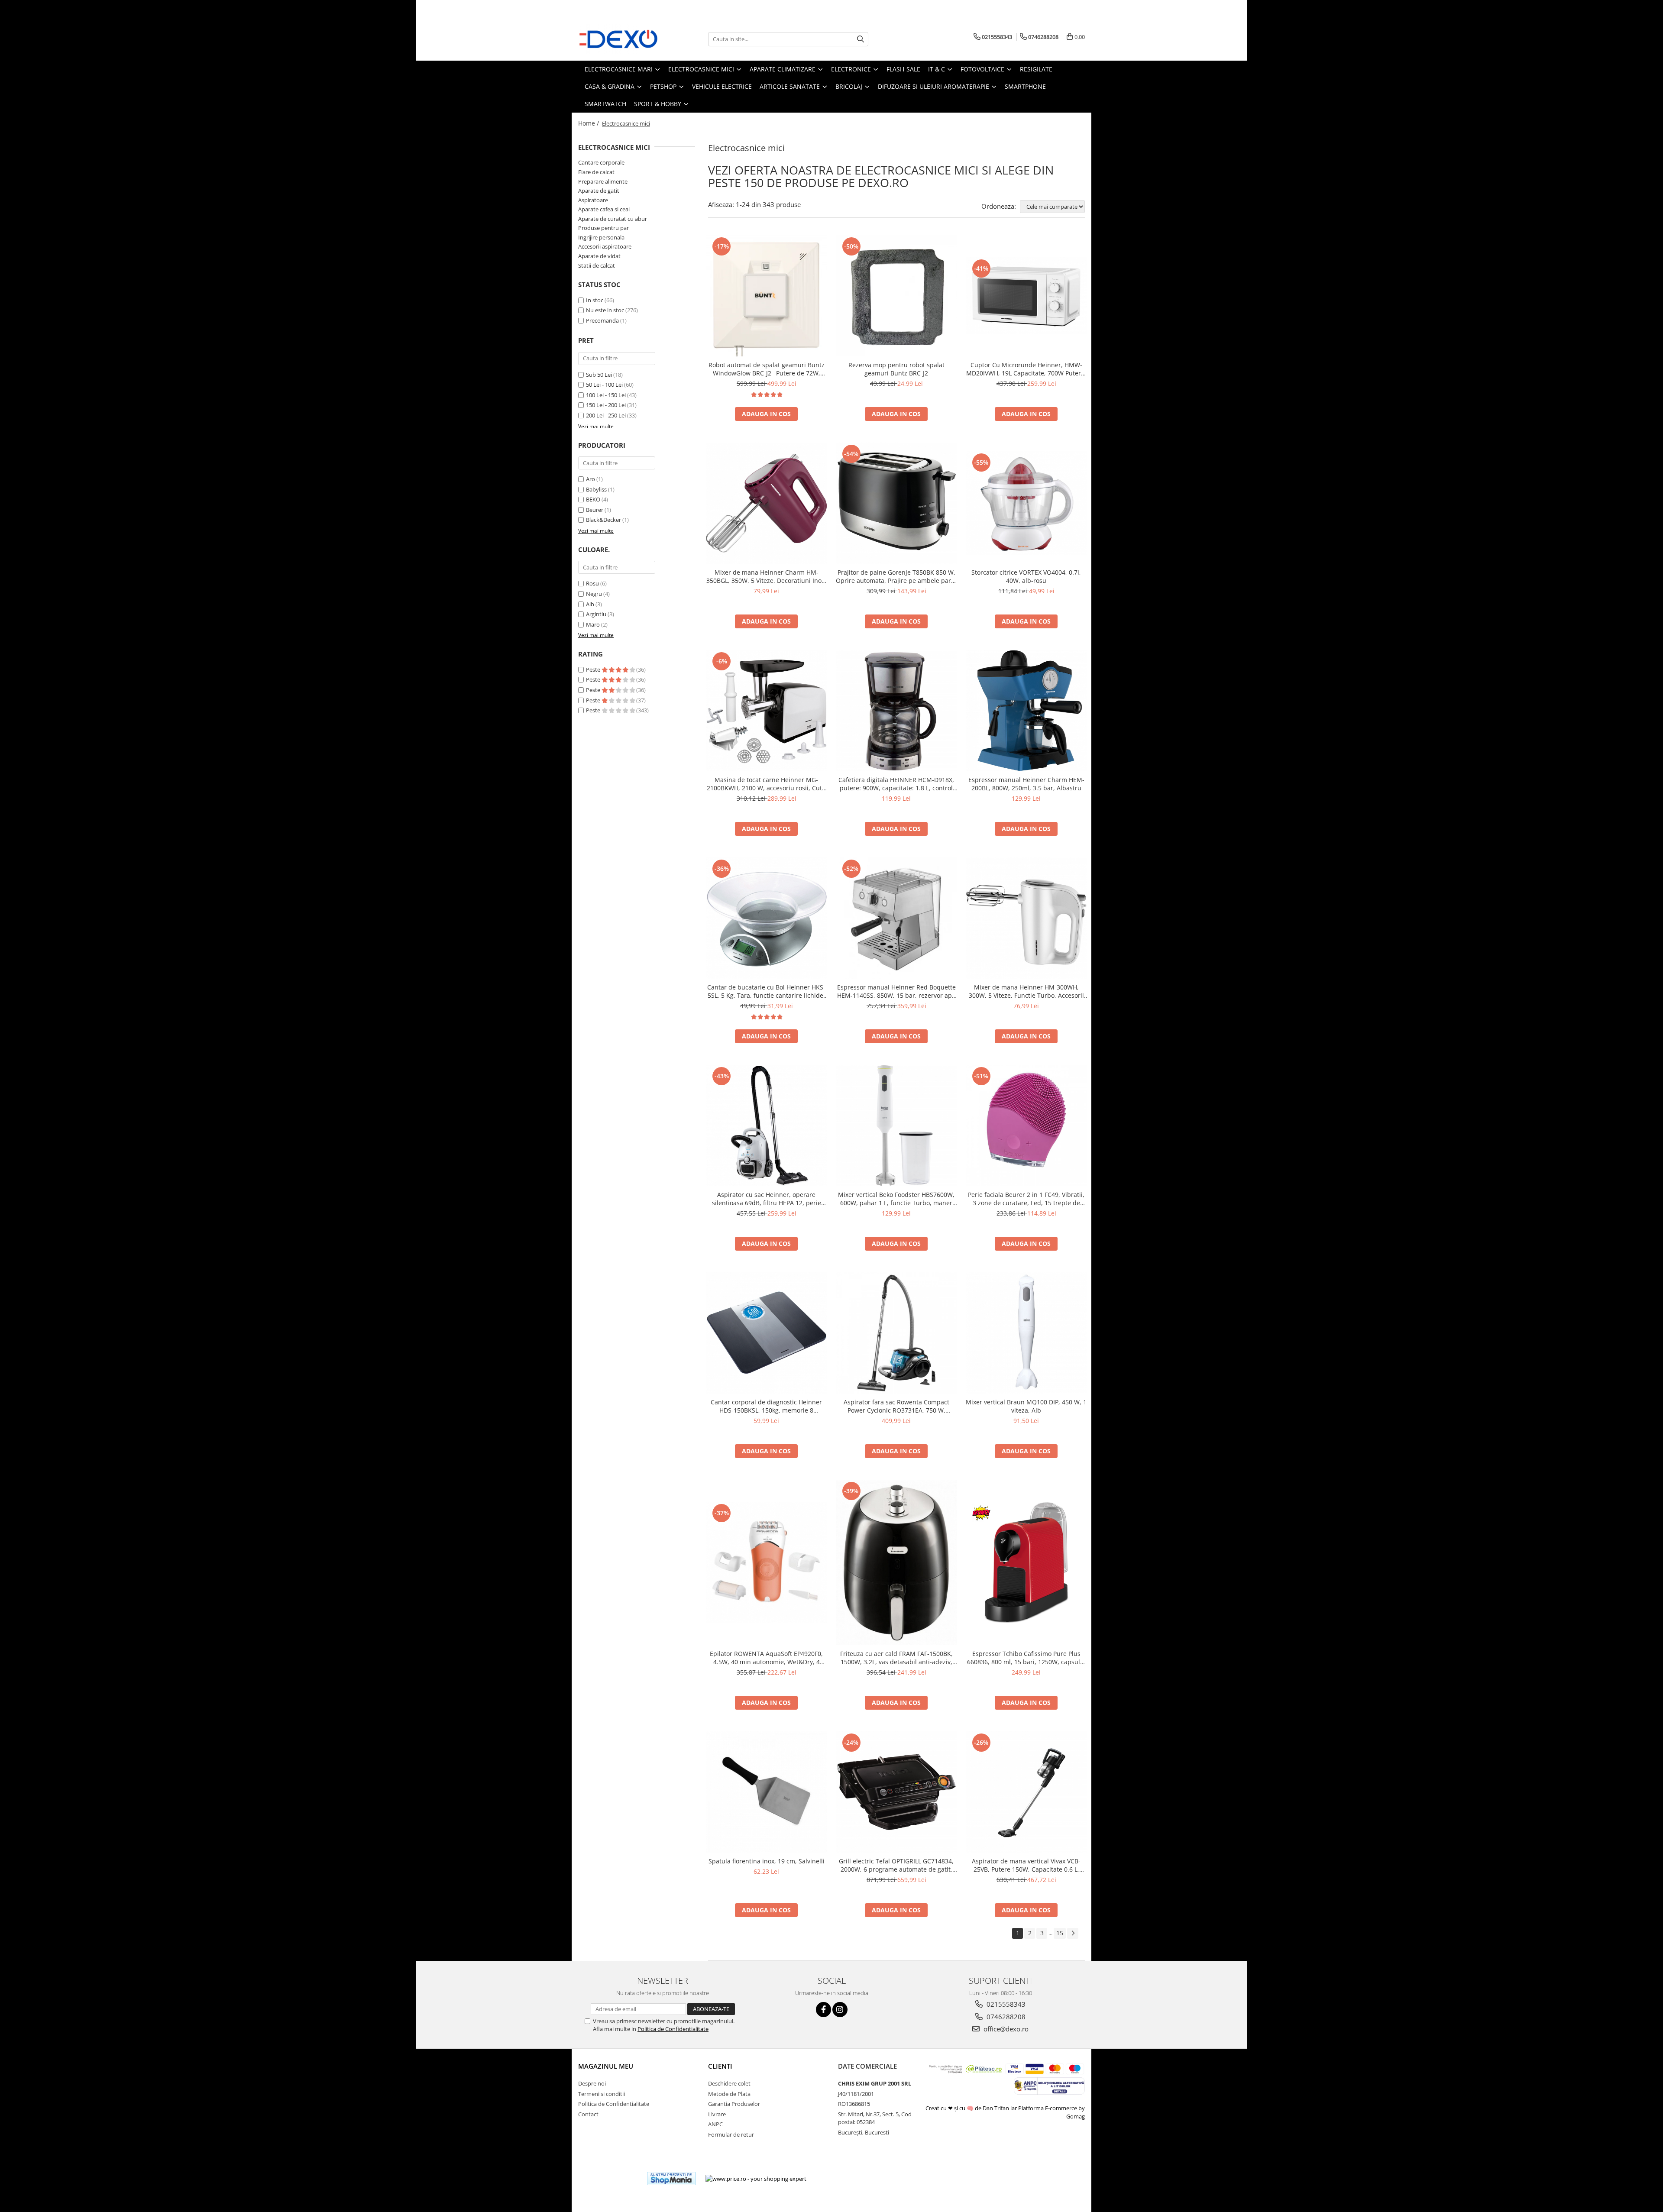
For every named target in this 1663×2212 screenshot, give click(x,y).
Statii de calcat (597, 265)
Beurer (595, 510)
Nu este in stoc (605, 310)
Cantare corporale (601, 162)
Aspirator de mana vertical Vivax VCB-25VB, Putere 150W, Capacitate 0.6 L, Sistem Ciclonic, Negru (1026, 1865)
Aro (590, 479)
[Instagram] (840, 2010)
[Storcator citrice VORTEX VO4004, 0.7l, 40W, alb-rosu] (1026, 503)
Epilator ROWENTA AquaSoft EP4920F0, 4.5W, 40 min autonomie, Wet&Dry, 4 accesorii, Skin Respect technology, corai (767, 1658)
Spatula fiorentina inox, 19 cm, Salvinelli (767, 1861)
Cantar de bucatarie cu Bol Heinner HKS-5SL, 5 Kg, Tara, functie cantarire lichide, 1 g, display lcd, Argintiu (766, 991)
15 (1060, 1933)
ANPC (715, 2124)
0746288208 (1005, 2017)
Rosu (592, 583)
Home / (589, 123)
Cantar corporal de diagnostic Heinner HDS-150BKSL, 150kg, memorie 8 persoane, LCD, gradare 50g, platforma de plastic (767, 1406)
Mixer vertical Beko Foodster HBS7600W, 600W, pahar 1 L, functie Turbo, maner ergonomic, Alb (896, 1199)
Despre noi (592, 2083)
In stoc (595, 300)
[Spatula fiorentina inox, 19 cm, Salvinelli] (767, 1792)
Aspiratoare (593, 200)
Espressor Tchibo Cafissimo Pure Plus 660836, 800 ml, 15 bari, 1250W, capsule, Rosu (1026, 1658)
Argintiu (596, 614)
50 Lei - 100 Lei (604, 385)
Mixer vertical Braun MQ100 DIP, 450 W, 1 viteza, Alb (1026, 1406)
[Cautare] (861, 39)
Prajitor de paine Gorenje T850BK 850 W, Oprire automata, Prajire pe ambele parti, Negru (896, 576)
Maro (593, 624)
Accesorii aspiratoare (605, 246)
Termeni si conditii (602, 2094)
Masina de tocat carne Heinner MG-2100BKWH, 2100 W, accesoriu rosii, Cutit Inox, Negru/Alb (766, 784)
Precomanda (602, 320)
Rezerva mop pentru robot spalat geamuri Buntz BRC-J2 (896, 369)
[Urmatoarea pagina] (1073, 1933)
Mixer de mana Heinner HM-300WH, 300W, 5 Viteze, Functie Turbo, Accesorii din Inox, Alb (1026, 991)
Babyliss (596, 489)
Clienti (720, 2066)
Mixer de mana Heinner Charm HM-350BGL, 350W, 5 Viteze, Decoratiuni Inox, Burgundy (766, 576)
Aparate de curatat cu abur (613, 219)
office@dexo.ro (1005, 2029)
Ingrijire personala (601, 237)
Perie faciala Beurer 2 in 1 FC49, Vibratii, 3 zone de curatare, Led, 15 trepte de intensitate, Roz (1026, 1199)
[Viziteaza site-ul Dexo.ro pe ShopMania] (671, 2178)
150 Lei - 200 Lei (606, 405)
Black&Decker (603, 520)
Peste (594, 669)
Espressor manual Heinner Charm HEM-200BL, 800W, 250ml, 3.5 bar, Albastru (1026, 784)
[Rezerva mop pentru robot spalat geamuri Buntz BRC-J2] (896, 296)
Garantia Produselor (734, 2104)
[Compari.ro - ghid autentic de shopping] (609, 2178)
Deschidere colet (729, 2083)
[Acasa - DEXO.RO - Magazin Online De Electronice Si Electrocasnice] (621, 39)
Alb (590, 604)
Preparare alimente (603, 181)
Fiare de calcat (596, 172)
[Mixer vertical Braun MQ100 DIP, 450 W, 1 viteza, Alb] (1026, 1333)
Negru (594, 594)
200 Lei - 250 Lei (606, 415)
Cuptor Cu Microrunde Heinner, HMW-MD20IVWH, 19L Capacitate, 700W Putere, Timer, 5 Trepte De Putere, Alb (1026, 369)
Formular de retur (731, 2134)
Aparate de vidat (599, 256)
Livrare (717, 2114)
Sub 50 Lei (599, 375)
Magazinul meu (606, 2066)
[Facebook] (823, 2010)
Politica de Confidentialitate (673, 2029)
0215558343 (1005, 2004)
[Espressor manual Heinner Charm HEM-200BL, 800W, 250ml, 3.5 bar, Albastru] (1026, 711)
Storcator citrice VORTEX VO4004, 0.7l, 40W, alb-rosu (1026, 576)
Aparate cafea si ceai (604, 209)
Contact (588, 2114)
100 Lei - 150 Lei (606, 395)
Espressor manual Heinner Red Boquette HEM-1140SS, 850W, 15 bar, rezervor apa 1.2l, (896, 991)
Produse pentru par (603, 228)
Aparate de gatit (599, 191)
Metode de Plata (729, 2094)
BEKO (593, 499)
